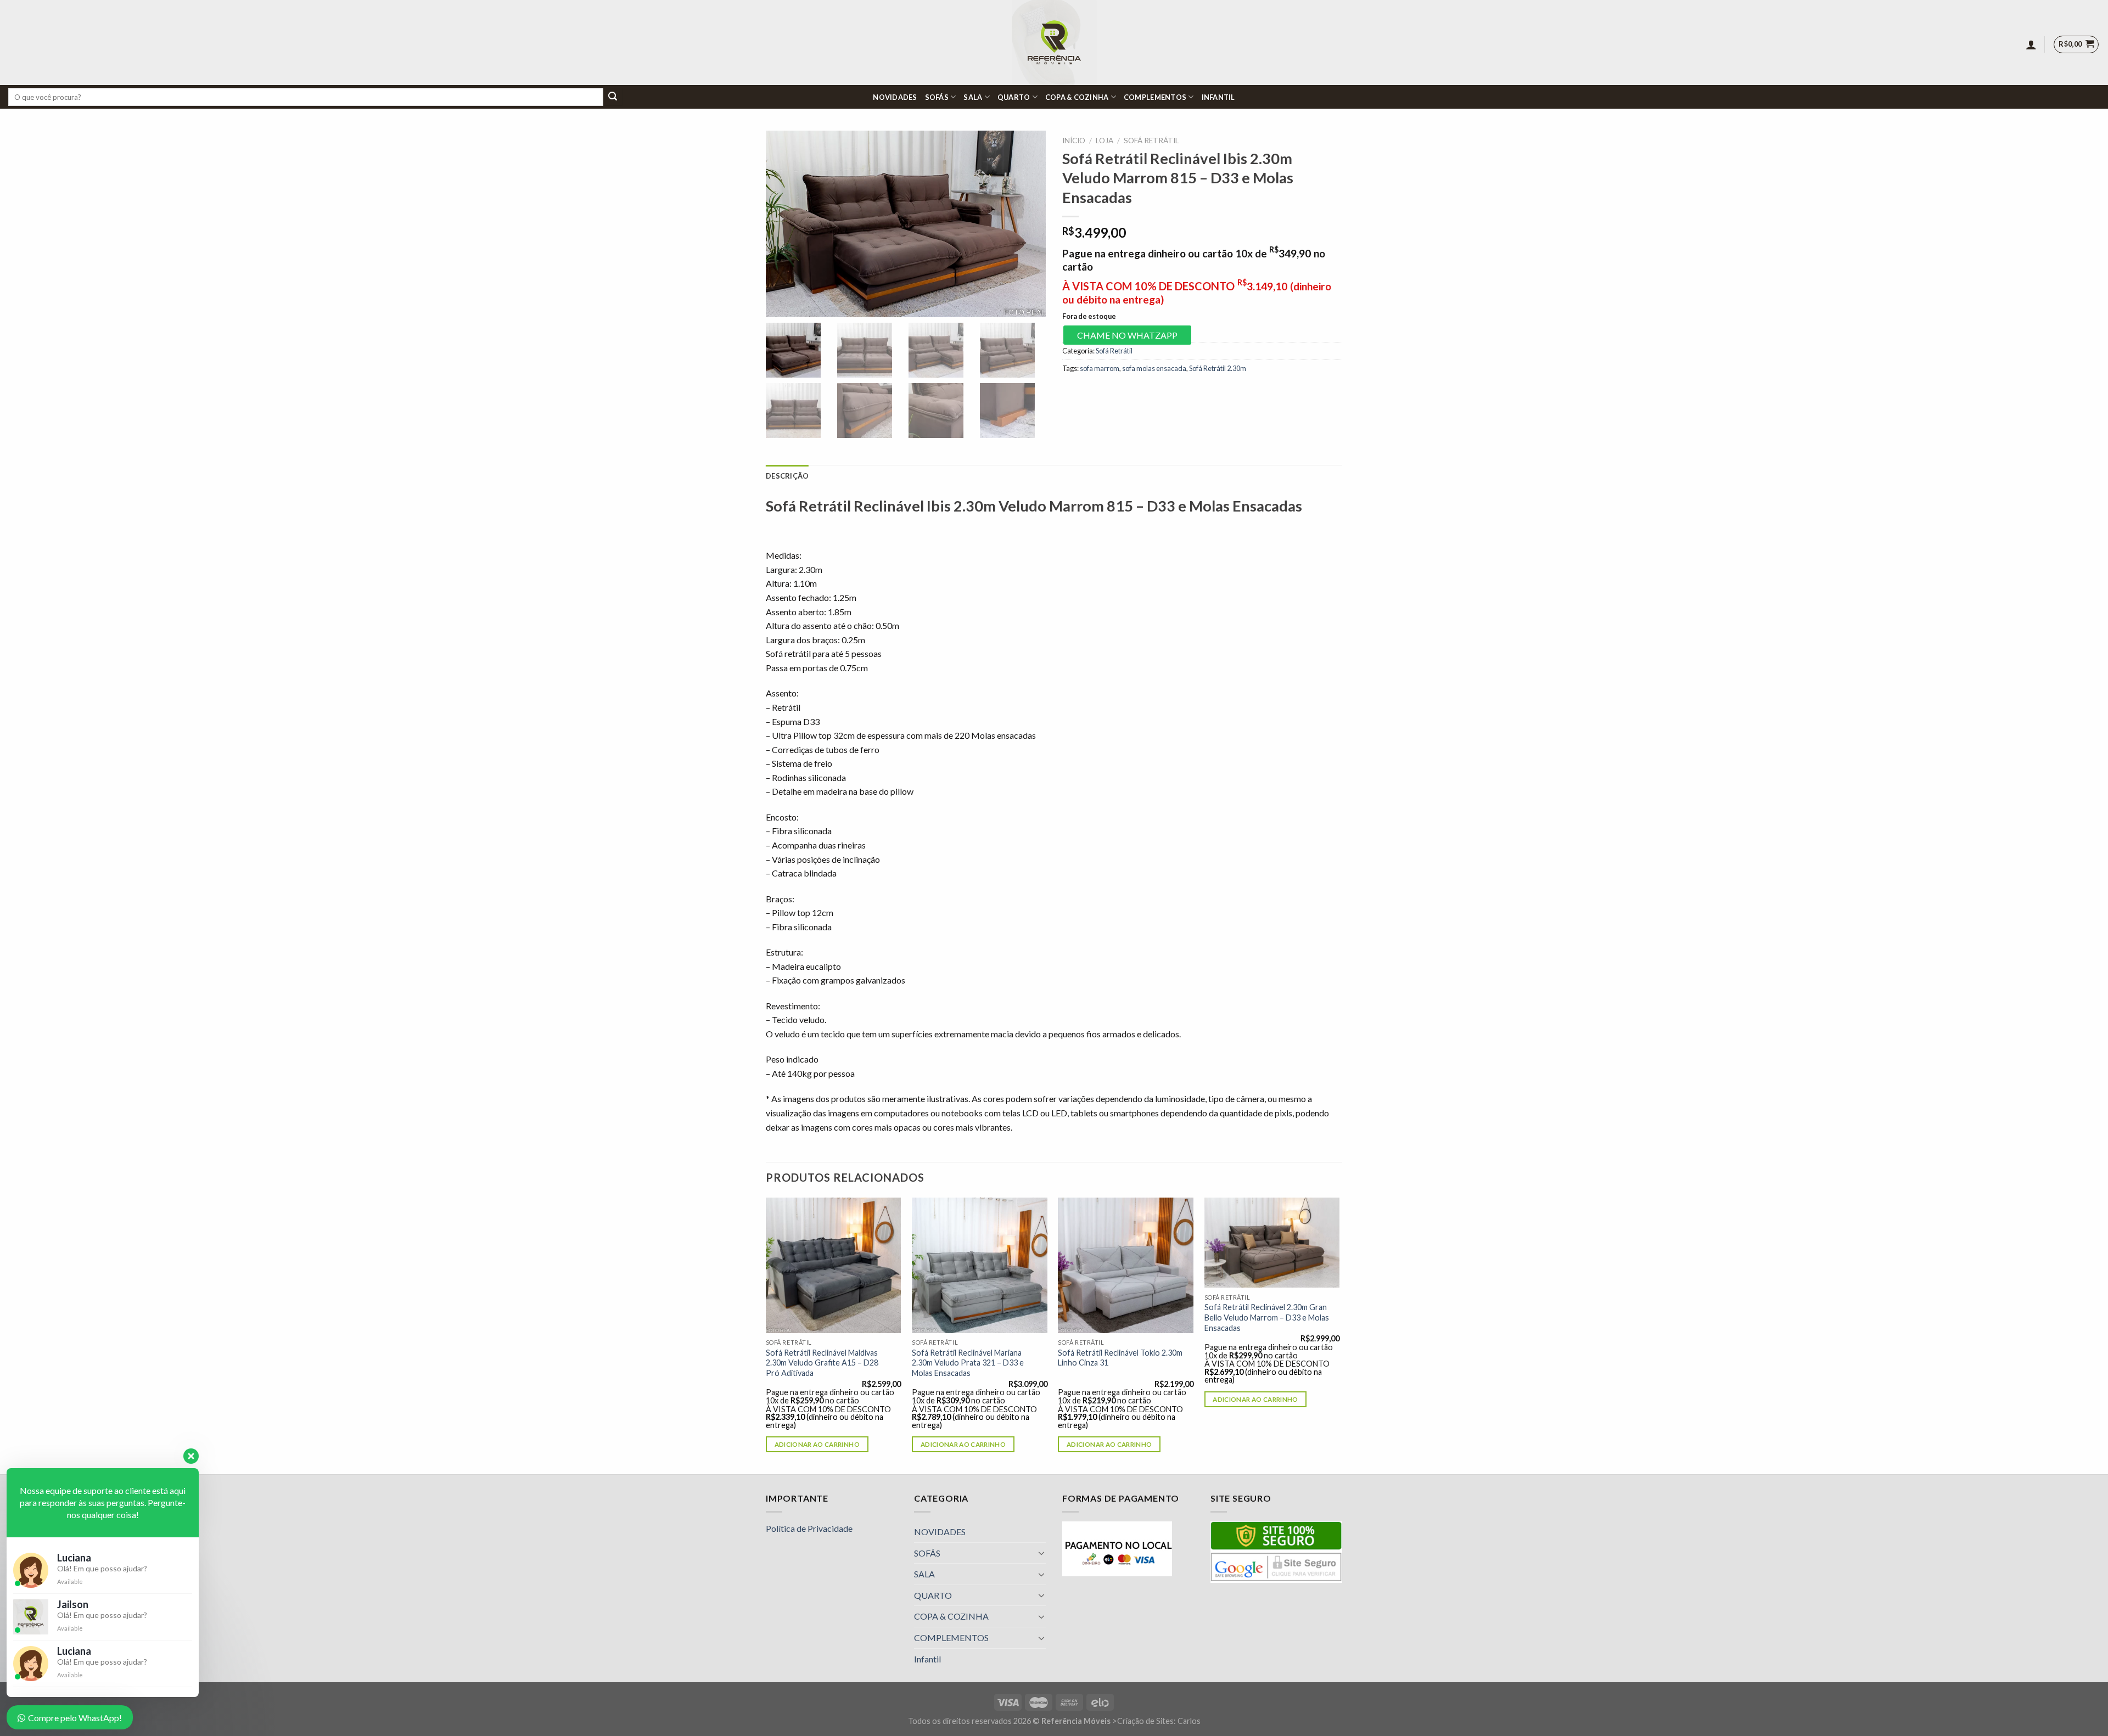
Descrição (787, 476)
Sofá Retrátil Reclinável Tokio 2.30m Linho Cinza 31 (1120, 1358)
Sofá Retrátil (1151, 141)
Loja (1105, 141)
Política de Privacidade (809, 1528)
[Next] (1339, 1335)
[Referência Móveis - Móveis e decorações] (1054, 43)
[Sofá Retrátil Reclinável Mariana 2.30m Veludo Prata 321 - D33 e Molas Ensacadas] (980, 1265)
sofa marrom (1100, 368)
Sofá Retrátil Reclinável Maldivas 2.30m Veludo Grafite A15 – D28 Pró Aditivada (822, 1363)
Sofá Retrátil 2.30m (1218, 368)
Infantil (1218, 97)
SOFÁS (937, 97)
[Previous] (766, 1335)
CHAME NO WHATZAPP (1127, 335)
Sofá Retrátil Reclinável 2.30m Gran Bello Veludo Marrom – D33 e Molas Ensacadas (1267, 1317)
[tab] (787, 476)
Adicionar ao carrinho (817, 1444)
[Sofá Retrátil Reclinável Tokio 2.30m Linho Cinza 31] (1126, 1265)
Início (1074, 141)
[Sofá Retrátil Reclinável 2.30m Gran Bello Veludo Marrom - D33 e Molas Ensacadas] (1272, 1243)
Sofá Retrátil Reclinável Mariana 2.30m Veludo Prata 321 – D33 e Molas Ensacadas (968, 1363)
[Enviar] (613, 97)
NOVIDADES (895, 97)
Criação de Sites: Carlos (1159, 1721)
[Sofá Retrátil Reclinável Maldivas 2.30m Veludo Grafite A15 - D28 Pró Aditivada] (834, 1265)
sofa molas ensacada (1154, 368)
